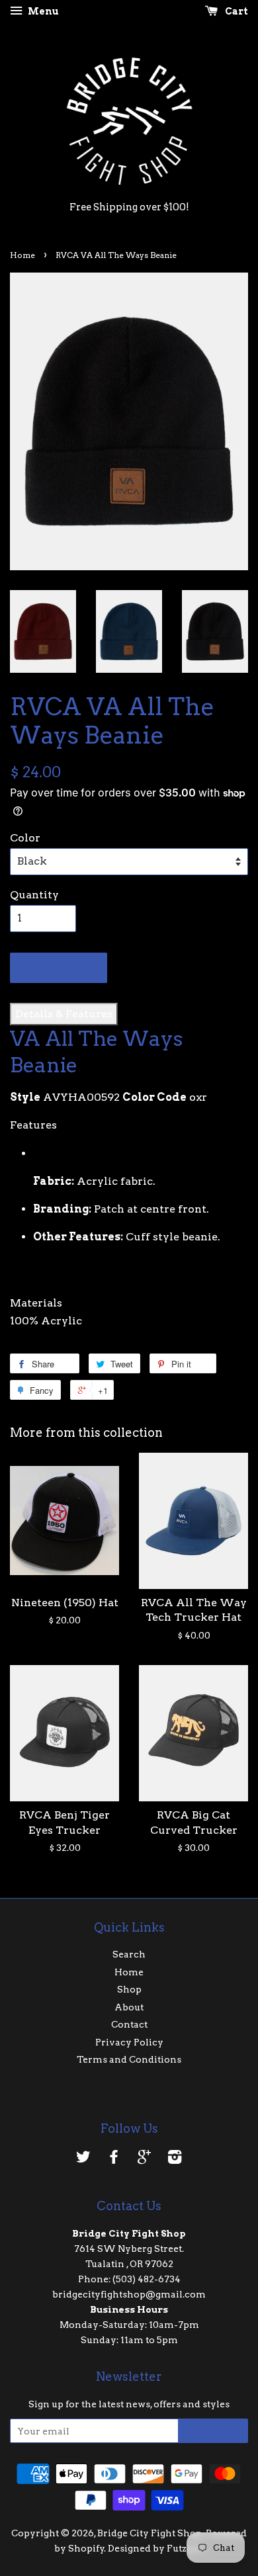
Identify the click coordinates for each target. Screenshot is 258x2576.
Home (22, 255)
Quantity (34, 895)
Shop (129, 1989)
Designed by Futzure (155, 2548)
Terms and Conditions (129, 2059)
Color (25, 838)
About (129, 2007)
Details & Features (64, 1014)
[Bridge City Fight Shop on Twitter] (83, 2159)
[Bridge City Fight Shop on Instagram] (175, 2159)
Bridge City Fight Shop (150, 2533)
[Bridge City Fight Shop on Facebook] (114, 2159)
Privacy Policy (129, 2042)
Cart (236, 11)
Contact (129, 2024)
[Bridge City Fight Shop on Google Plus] (144, 2159)
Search (129, 1954)
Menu (42, 11)
